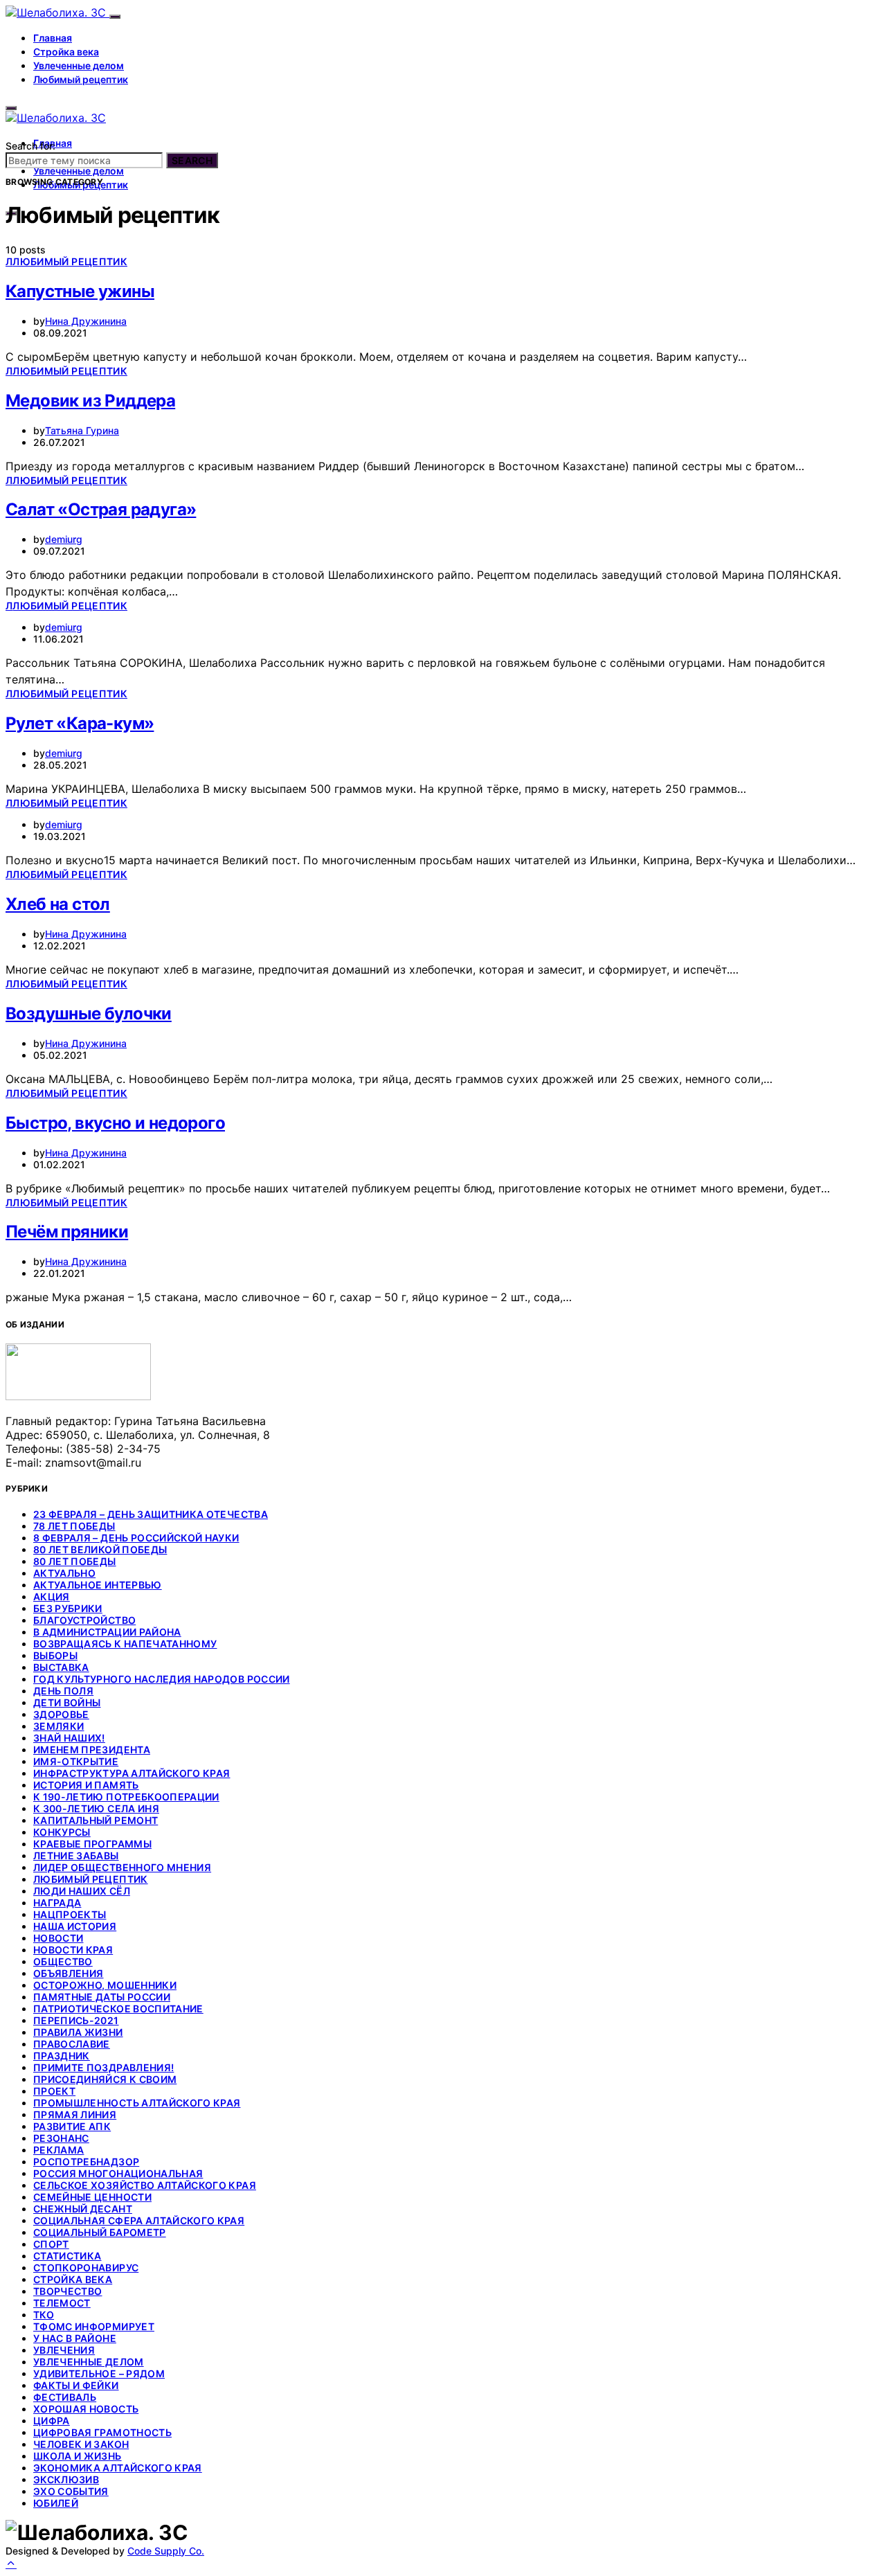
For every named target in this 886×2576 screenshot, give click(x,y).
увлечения (64, 2350)
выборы (55, 1655)
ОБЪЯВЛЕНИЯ (69, 1973)
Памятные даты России (102, 1997)
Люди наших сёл (82, 1891)
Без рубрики (68, 1608)
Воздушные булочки (89, 1013)
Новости (58, 1938)
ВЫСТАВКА (61, 1667)
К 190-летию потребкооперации (126, 1797)
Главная (53, 38)
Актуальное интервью (98, 1585)
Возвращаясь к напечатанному (125, 1644)
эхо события (71, 2491)
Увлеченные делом (79, 65)
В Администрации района (107, 1632)
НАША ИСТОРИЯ (75, 1926)
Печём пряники (67, 1232)
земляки (58, 1726)
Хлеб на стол (58, 904)
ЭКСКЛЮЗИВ (66, 2479)
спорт (51, 2244)
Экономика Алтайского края (118, 2468)
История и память (86, 1785)
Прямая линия (75, 2114)
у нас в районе (75, 2338)
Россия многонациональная (118, 2173)
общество (63, 1961)
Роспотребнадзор (86, 2162)
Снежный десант (83, 2209)
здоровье (61, 1714)
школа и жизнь (78, 2456)
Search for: (30, 146)
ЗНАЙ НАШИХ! (69, 1738)
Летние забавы (76, 1855)
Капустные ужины (80, 291)
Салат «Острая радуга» (101, 509)
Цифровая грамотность (102, 2432)
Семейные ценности (92, 2197)
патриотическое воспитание (118, 2009)
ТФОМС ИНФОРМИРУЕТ (94, 2326)
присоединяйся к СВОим (105, 2079)
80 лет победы (75, 1561)
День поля (63, 1691)
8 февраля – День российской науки (136, 1538)
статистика (67, 2256)
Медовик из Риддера (90, 401)
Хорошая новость (86, 2409)
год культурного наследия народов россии (162, 1679)
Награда (57, 1903)
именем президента (92, 1750)
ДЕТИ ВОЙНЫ (67, 1702)
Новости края (73, 1950)
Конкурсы (62, 1832)
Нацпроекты (70, 1914)
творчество (68, 2291)
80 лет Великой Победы (100, 1549)
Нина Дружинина (86, 321)
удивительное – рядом (99, 2373)
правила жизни (78, 2032)
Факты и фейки (76, 2385)
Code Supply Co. (166, 2551)
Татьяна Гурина (82, 430)
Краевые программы (92, 1844)
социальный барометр (100, 2232)
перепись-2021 (76, 2020)
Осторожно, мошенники (105, 1985)
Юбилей (56, 2503)
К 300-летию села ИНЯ (96, 1808)
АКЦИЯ (52, 1596)
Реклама (58, 2150)
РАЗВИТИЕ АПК (72, 2126)
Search (192, 160)
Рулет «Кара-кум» (80, 723)
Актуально (64, 1573)
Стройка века (66, 52)
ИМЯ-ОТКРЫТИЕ (76, 1761)
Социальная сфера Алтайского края (139, 2220)
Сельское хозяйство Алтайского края (145, 2185)
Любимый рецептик (81, 79)
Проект (54, 2091)
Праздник (62, 2056)
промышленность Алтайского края (137, 2103)
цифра (52, 2421)
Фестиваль (65, 2397)
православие (72, 2044)
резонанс (61, 2138)
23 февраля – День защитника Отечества (151, 1514)
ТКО (44, 2315)
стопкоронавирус (86, 2268)
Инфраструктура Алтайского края (132, 1773)
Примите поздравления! (103, 2067)
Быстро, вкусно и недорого (115, 1123)
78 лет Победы (74, 1526)
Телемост (62, 2303)
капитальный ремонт (96, 1820)
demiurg (64, 539)
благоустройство (84, 1620)
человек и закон (81, 2444)
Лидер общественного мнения (122, 1867)
